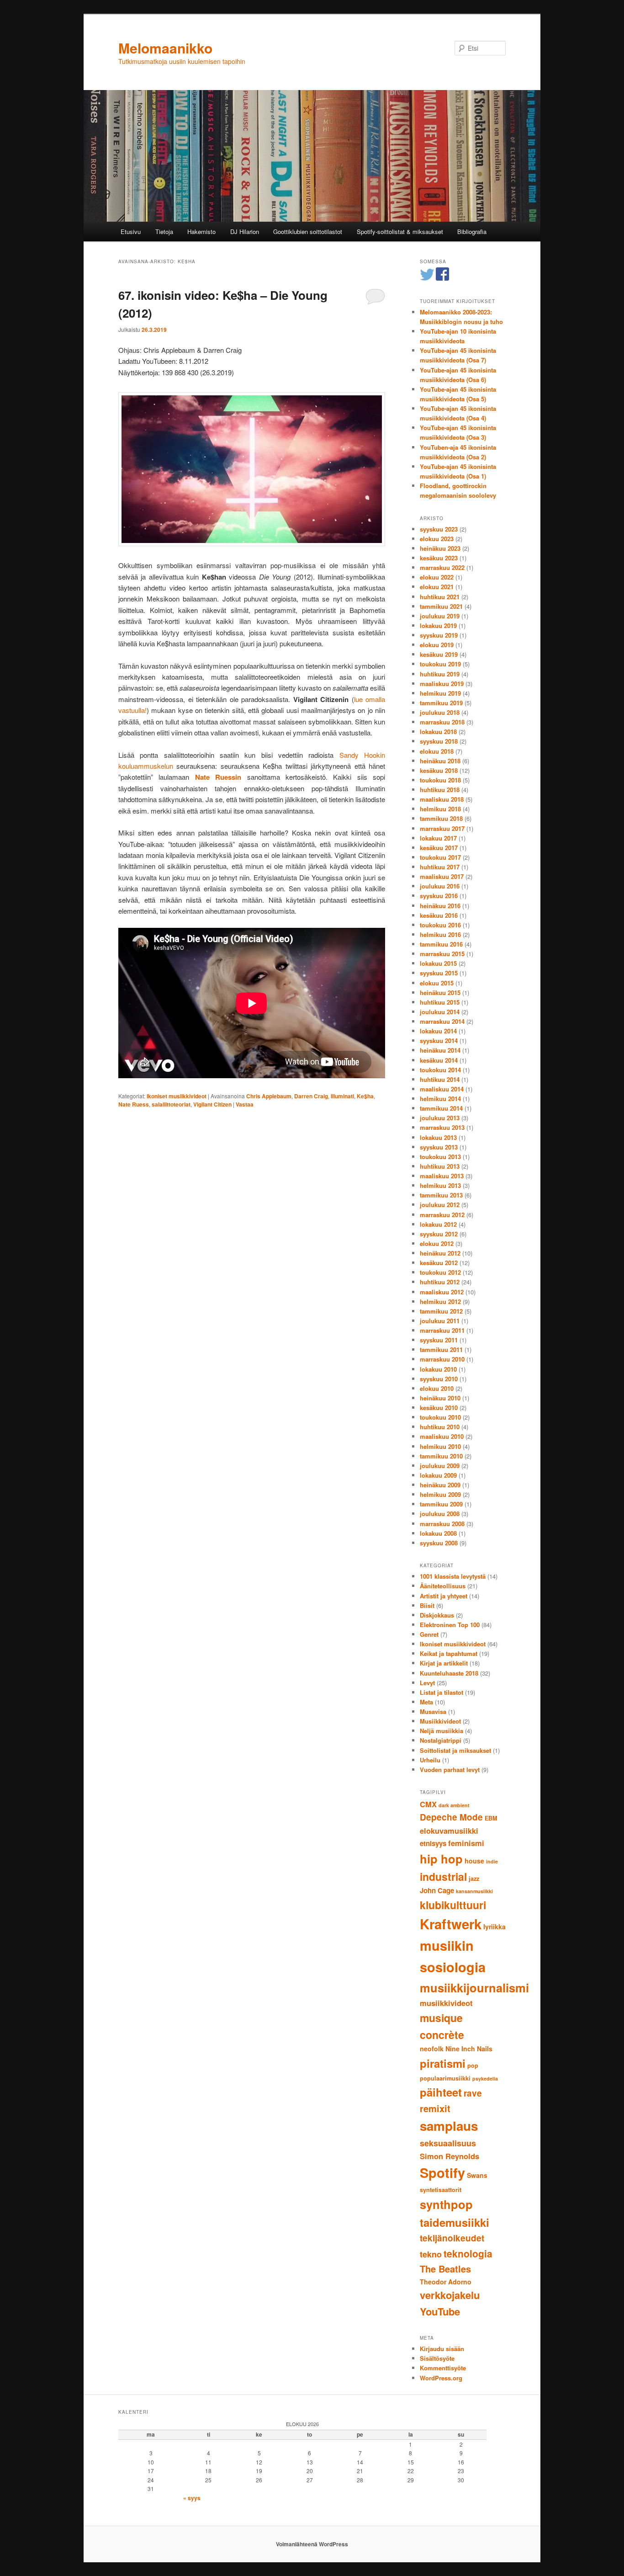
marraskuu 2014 (442, 1021)
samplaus (449, 2126)
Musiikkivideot (440, 1721)
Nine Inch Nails (469, 2049)
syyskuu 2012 (439, 1234)
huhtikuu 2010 (440, 1427)
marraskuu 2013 (442, 1127)
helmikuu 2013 (440, 1185)
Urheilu (430, 1760)
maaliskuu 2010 (442, 1436)
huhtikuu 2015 (440, 1002)
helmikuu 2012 (440, 1301)
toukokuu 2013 (440, 1157)
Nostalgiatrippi (441, 1740)
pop (473, 2065)
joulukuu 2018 (440, 712)
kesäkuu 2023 (439, 558)
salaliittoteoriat (171, 1104)
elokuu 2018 (437, 751)
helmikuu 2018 (440, 809)
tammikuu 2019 (441, 703)
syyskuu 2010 (439, 1379)
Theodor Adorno (446, 2282)
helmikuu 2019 (440, 693)
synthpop (446, 2204)
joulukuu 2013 (440, 1118)
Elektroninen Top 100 (450, 1625)
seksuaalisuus (448, 2143)
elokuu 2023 (437, 539)
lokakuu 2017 (438, 838)
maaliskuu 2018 (442, 799)
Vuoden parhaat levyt (450, 1770)
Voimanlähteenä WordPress (312, 2544)
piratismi (443, 2063)
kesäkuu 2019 (439, 654)
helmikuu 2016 (440, 934)
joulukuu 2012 (440, 1205)
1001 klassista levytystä (453, 1576)
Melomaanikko (165, 48)
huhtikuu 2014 (440, 1079)
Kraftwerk (451, 1924)
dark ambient (454, 1805)
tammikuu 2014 (441, 1108)
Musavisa (433, 1711)
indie (492, 1861)
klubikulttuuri (453, 1905)
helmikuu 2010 (440, 1446)
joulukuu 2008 (440, 1514)
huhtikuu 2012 (440, 1282)
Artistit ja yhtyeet (444, 1596)
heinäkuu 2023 (440, 548)
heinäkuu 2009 (440, 1485)
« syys (192, 2498)
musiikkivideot (446, 2003)
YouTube (440, 2311)
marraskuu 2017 (442, 828)
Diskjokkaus (437, 1615)
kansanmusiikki (474, 1891)
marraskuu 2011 (442, 1330)
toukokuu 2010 (440, 1417)
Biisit (427, 1605)
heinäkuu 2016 (440, 906)
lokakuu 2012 (438, 1224)
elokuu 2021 (437, 587)
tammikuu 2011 (441, 1349)
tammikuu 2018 (441, 818)
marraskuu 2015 (442, 954)
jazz (474, 1879)
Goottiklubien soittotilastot (308, 232)
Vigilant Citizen (212, 1104)
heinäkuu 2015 (440, 993)
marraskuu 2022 (442, 567)
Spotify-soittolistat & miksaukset (400, 232)
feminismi (466, 1843)
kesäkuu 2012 (439, 1263)
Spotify (442, 2173)
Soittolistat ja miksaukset (455, 1750)
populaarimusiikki (445, 2078)
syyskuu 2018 (439, 741)
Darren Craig (311, 1096)
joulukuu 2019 (440, 616)
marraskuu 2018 (442, 722)
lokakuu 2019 (438, 625)
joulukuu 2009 (440, 1466)
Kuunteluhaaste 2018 (449, 1673)
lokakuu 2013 (438, 1137)
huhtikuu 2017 (440, 867)
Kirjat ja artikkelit (444, 1663)
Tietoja (164, 232)
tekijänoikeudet (452, 2238)
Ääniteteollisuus (443, 1586)
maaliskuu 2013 (442, 1176)
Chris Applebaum (269, 1096)
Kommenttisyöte (443, 2368)
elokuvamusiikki (449, 1831)
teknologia (468, 2253)
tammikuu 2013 (441, 1195)
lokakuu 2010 (438, 1369)
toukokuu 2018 (440, 780)
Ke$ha (365, 1096)
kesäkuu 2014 (439, 1060)
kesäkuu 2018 (439, 770)
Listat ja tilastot (442, 1692)
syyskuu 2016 (439, 896)
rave (473, 2093)
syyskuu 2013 (439, 1147)
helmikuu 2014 (440, 1099)
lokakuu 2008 (438, 1533)
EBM (491, 1818)
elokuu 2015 (437, 983)
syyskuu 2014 (439, 1041)
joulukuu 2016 (440, 886)
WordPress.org (441, 2378)
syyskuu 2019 (439, 635)
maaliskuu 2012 (442, 1292)
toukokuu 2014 (440, 1070)
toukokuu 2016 (440, 925)
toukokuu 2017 (440, 857)
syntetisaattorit (441, 2190)
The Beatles (445, 2269)
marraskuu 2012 (442, 1215)
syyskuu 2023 (439, 529)
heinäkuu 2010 (440, 1398)
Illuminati (342, 1096)
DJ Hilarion (245, 232)
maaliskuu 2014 (442, 1089)
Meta (426, 1702)
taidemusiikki (455, 2222)
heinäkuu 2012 (440, 1253)
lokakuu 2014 (438, 1031)
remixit (435, 2108)
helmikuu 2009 (440, 1494)
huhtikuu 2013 (440, 1166)
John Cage (437, 1890)
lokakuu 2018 (438, 732)
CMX (428, 1804)
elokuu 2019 (437, 645)
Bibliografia (472, 232)
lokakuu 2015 (438, 963)
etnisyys (433, 1843)
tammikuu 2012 (441, 1311)
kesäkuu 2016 (439, 915)
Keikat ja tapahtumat (449, 1653)
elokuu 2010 (437, 1388)
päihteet (441, 2092)
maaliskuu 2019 (442, 684)
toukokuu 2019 (440, 664)
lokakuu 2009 (438, 1475)
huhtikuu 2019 (440, 674)
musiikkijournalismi (474, 1988)
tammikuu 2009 (441, 1504)
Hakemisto (201, 232)
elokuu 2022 (437, 577)
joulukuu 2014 (440, 1012)
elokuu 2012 (437, 1243)
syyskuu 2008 (439, 1543)
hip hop (441, 1859)
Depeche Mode (451, 1817)
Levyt (427, 1683)
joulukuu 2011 (440, 1321)
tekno (431, 2254)
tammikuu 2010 (441, 1456)
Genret (429, 1634)
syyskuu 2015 (439, 973)
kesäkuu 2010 (439, 1408)
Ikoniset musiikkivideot (177, 1096)
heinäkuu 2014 (440, 1050)
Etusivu (131, 232)
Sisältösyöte (437, 2358)
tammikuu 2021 (441, 606)
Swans (477, 2175)
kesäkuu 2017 (439, 848)
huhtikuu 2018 (440, 790)
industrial (443, 1876)
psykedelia (485, 2078)
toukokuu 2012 (440, 1272)
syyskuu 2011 (439, 1340)
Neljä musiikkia (442, 1731)
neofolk (432, 2049)
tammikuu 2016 (441, 944)
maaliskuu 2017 (442, 876)
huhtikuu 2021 (440, 597)
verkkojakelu (450, 2295)
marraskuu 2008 (442, 1524)
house (474, 1861)
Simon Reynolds (449, 2156)
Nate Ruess (134, 1104)
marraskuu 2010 (442, 1359)
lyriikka (494, 1927)
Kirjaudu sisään (442, 2349)
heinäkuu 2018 (440, 761)
